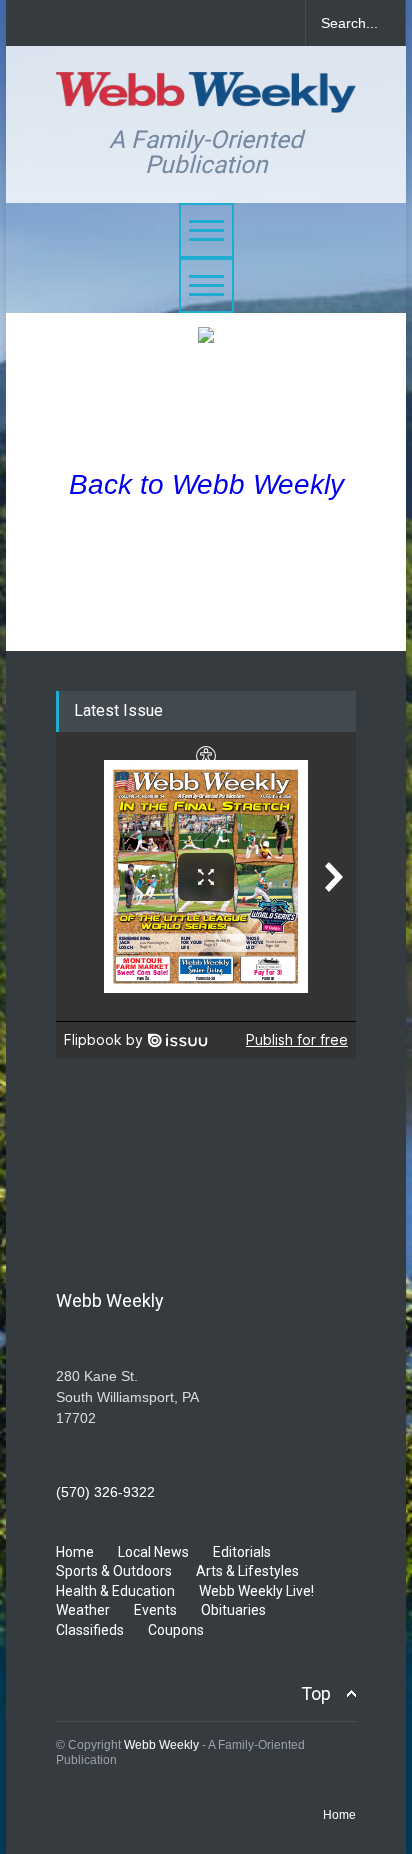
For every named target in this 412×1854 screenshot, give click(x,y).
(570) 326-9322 (105, 1492)
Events (155, 1610)
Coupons (176, 1630)
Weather (83, 1610)
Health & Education (115, 1591)
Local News (153, 1552)
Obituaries (233, 1610)
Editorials (242, 1552)
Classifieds (90, 1630)
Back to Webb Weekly (206, 484)
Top (316, 1693)
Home (75, 1552)
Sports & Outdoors (114, 1571)
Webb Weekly (161, 1745)
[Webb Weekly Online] (206, 88)
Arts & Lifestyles (247, 1571)
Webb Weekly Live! (256, 1591)
